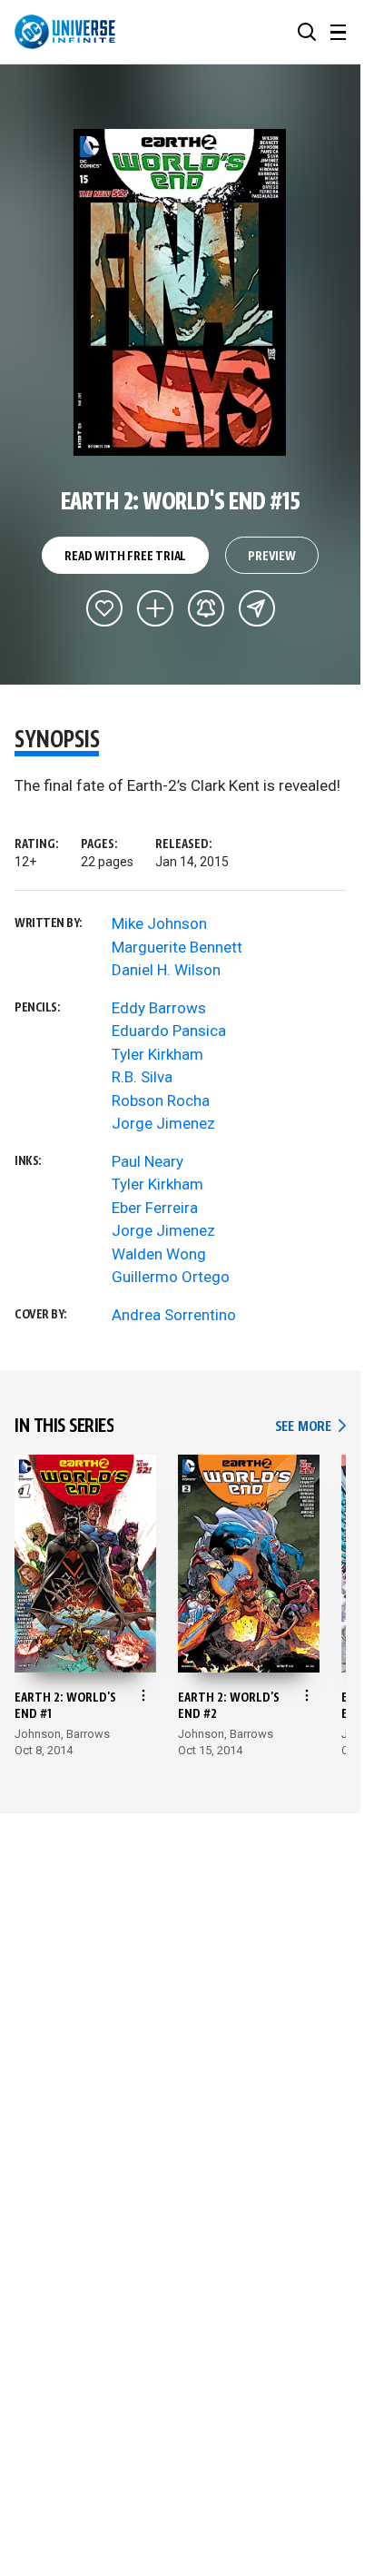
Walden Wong (159, 1254)
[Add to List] (155, 608)
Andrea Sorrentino (174, 1315)
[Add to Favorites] (104, 608)
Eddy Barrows (159, 1008)
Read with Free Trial (125, 557)
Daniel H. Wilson (166, 970)
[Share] (257, 608)
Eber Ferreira (155, 1208)
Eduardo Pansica (169, 1031)
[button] (307, 32)
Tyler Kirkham (157, 1054)
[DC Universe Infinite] (65, 32)
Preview (272, 557)
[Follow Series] (206, 608)
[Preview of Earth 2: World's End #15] (180, 292)
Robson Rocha (161, 1100)
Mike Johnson (159, 923)
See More (310, 1427)
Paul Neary (148, 1161)
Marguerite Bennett (177, 947)
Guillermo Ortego (171, 1277)
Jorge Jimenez (163, 1123)
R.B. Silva (142, 1077)
